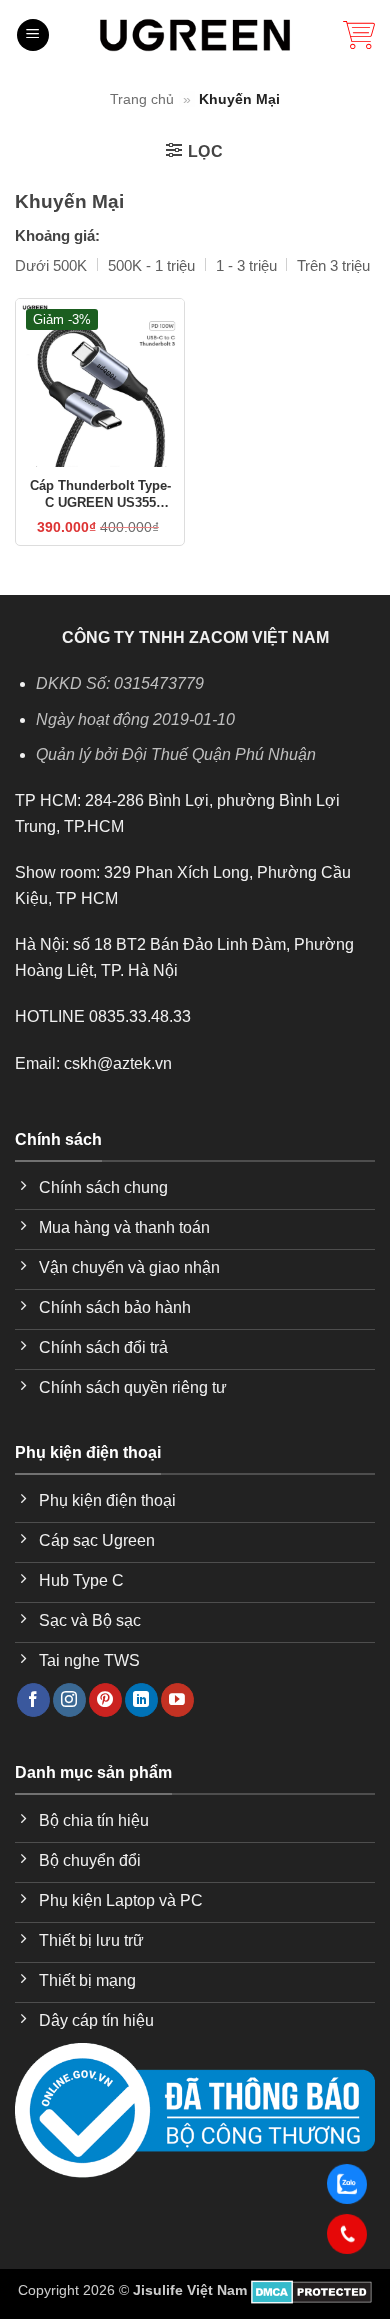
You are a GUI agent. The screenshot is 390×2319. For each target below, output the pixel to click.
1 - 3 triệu (246, 265)
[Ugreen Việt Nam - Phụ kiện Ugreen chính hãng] (195, 34)
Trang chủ (142, 99)
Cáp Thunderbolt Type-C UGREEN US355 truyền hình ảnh (100, 495)
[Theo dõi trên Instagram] (69, 1700)
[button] (33, 35)
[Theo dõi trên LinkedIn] (141, 1700)
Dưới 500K (51, 265)
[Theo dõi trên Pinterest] (105, 1700)
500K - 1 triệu (151, 265)
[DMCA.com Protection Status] (311, 2290)
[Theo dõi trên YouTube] (177, 1700)
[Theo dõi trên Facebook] (33, 1700)
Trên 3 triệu (333, 265)
